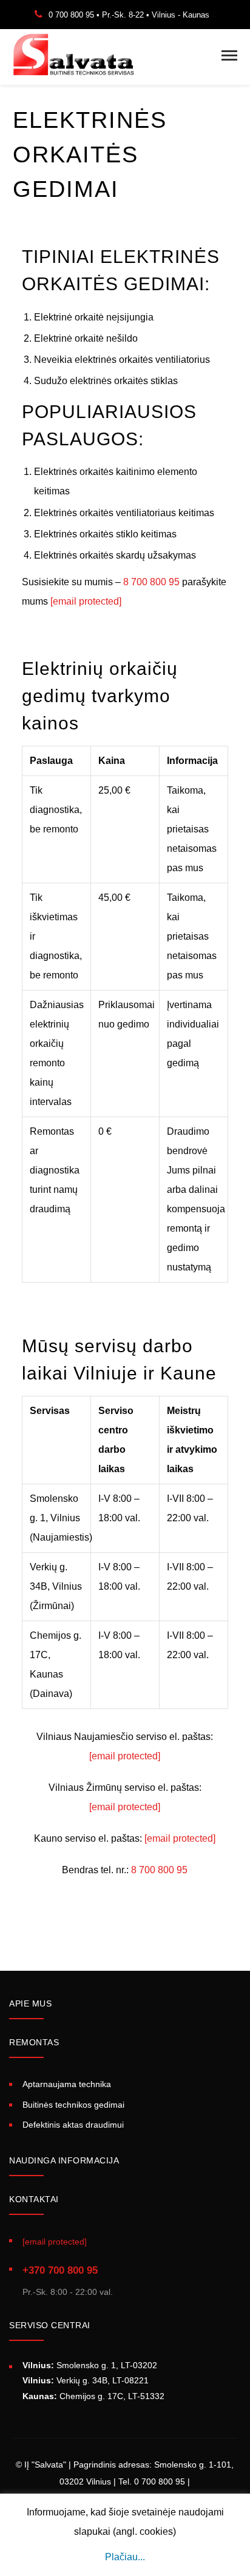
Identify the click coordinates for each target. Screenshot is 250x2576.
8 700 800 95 (151, 582)
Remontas (34, 2042)
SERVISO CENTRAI (50, 2325)
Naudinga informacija (64, 2160)
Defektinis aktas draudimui (73, 2125)
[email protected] (86, 601)
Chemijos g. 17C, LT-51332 (93, 2396)
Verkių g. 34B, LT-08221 (86, 2380)
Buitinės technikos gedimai (73, 2105)
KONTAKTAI (34, 2199)
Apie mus (30, 2003)
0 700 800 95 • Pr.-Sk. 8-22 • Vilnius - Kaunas (129, 15)
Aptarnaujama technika (67, 2084)
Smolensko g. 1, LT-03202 (90, 2365)
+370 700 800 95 (60, 2270)
